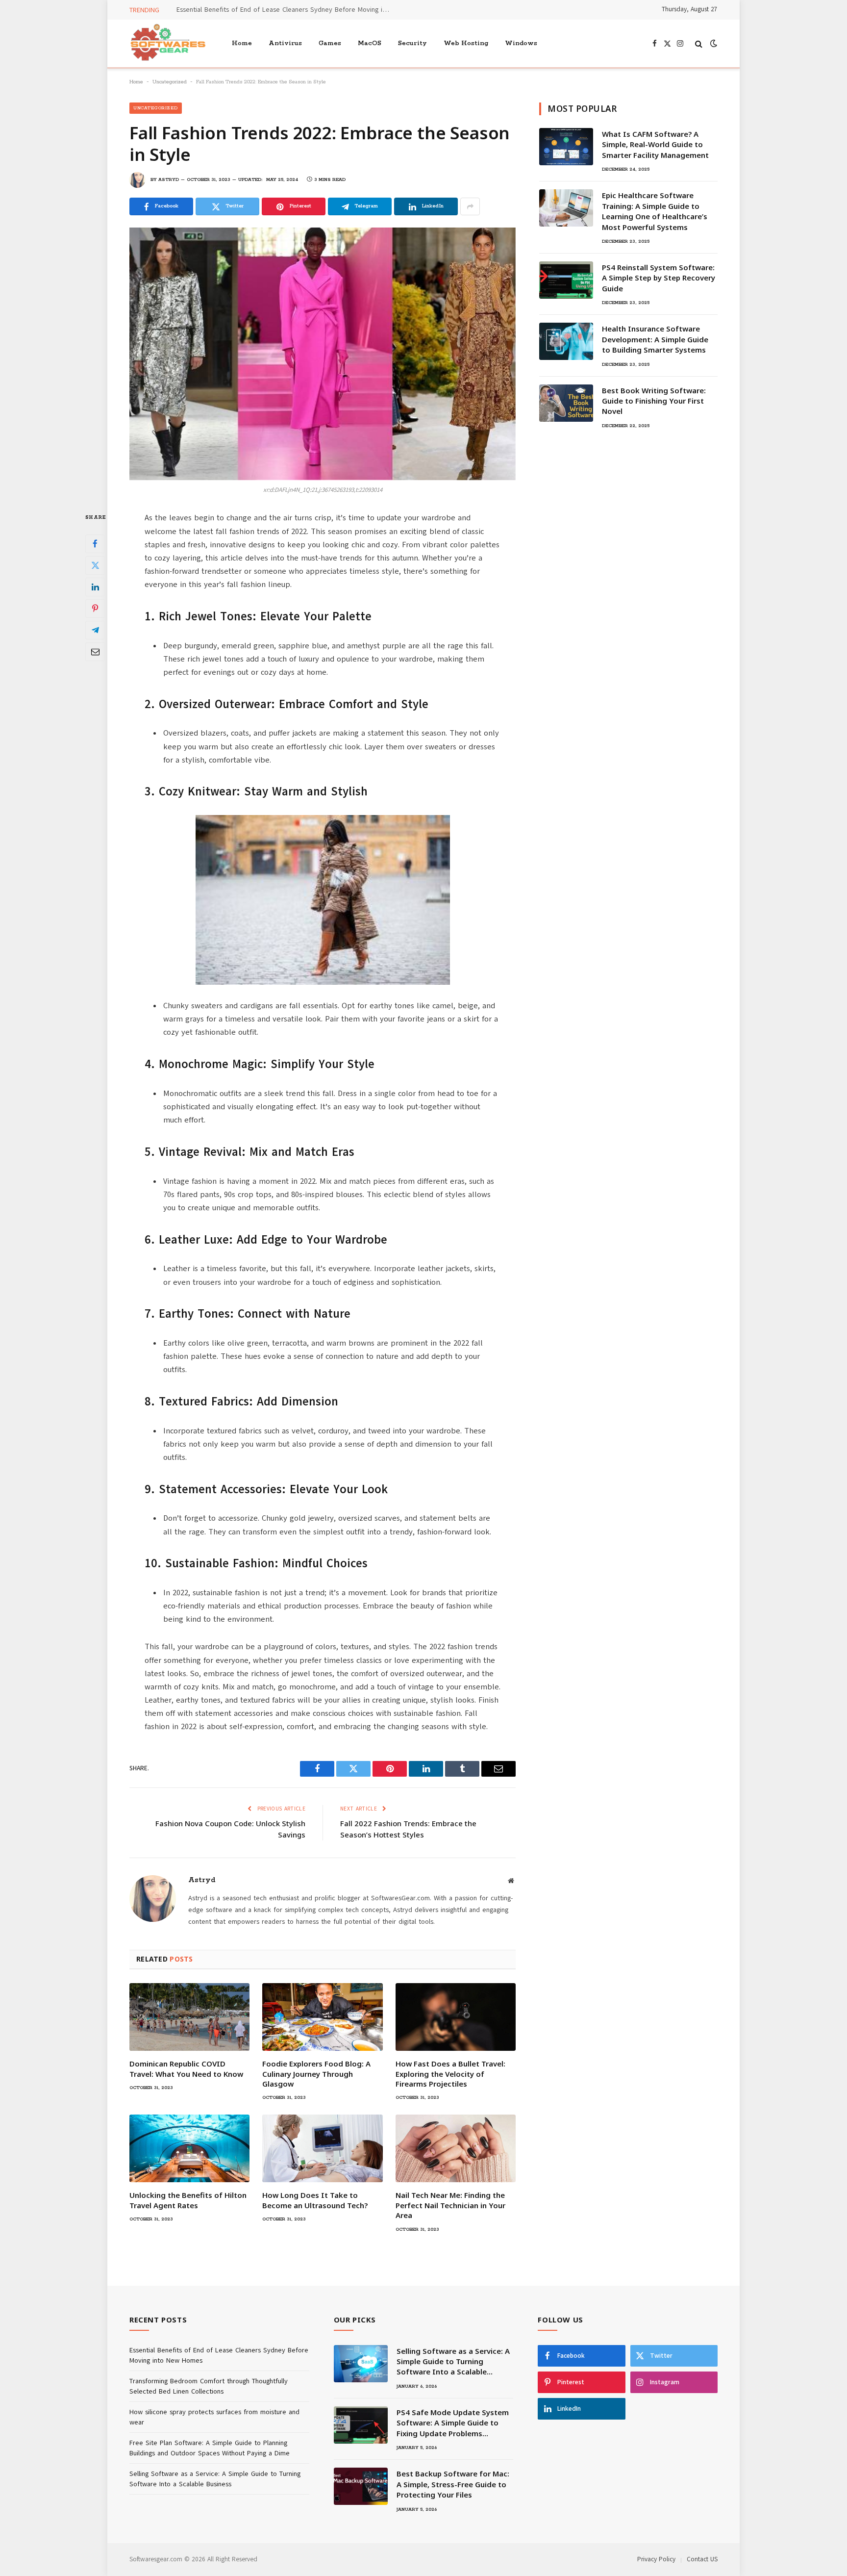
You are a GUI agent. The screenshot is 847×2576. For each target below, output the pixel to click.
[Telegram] (95, 630)
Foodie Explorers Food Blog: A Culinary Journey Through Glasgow (316, 2074)
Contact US (702, 2559)
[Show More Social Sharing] (470, 206)
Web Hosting (466, 43)
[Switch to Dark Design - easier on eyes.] (713, 43)
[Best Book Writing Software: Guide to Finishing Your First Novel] (566, 403)
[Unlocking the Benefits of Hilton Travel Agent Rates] (189, 2148)
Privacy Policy (656, 2559)
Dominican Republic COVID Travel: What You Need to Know (186, 2068)
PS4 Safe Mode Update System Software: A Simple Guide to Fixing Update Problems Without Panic (453, 2423)
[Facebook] (95, 544)
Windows (521, 43)
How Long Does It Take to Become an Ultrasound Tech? (315, 2200)
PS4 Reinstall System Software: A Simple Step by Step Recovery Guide (659, 278)
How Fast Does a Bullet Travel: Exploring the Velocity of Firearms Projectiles (450, 2074)
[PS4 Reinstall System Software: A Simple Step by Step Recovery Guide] (566, 280)
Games (330, 43)
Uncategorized (170, 82)
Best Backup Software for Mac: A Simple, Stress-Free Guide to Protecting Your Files (453, 2484)
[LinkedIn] (95, 587)
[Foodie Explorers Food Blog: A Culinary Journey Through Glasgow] (322, 2017)
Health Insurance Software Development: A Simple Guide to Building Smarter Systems (655, 339)
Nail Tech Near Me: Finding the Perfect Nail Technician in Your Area (450, 2205)
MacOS (370, 43)
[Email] (95, 652)
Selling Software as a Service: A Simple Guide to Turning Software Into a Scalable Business (453, 2362)
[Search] (699, 43)
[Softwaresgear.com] (168, 43)
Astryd (169, 180)
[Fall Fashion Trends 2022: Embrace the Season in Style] (323, 354)
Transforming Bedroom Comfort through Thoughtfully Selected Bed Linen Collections (287, 10)
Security (412, 43)
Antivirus (285, 43)
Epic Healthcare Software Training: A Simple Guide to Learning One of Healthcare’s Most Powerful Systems (655, 211)
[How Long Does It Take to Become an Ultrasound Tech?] (322, 2148)
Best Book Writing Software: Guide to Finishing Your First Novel (654, 401)
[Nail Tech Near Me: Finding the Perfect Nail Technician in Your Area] (456, 2148)
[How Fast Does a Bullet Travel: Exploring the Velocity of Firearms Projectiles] (456, 2017)
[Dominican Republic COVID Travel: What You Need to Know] (189, 2017)
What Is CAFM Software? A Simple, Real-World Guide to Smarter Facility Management (655, 144)
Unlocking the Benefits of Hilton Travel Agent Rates (188, 2200)
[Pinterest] (95, 609)
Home (242, 43)
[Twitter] (95, 565)
